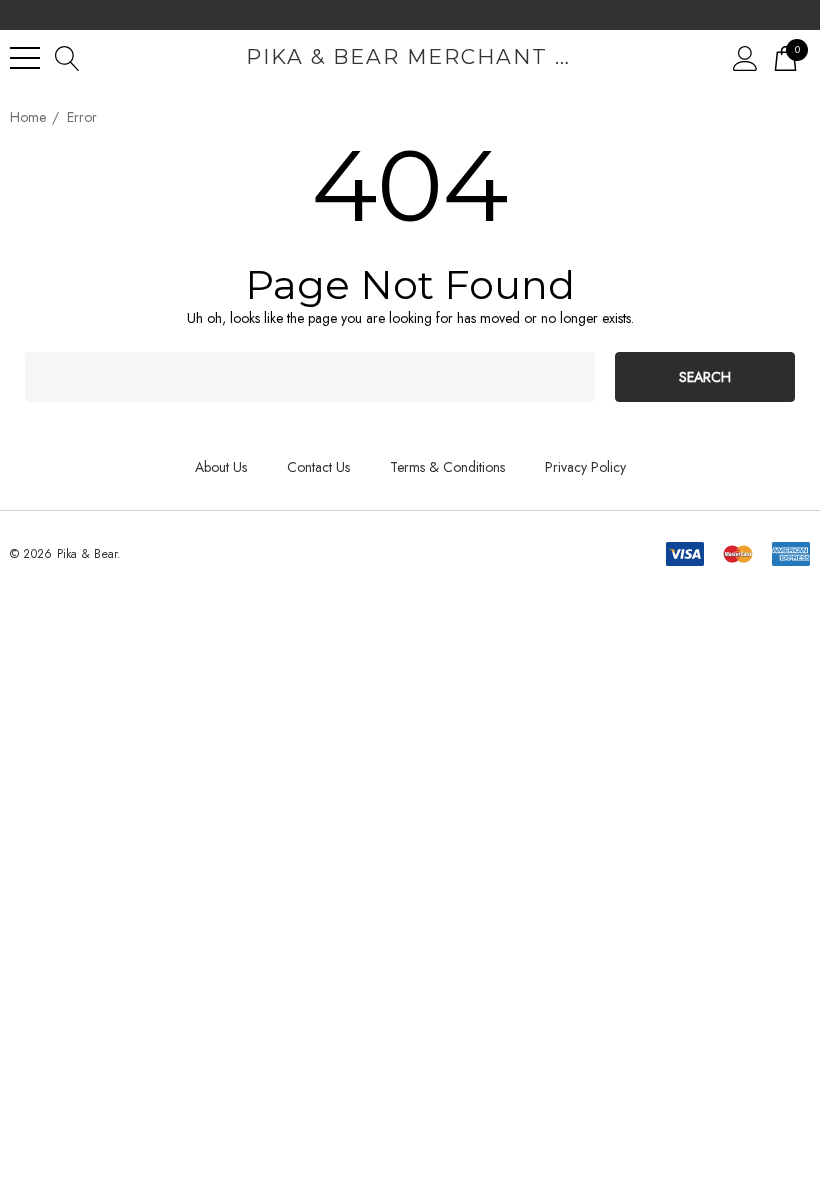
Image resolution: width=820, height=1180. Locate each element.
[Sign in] (745, 57)
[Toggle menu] (25, 58)
